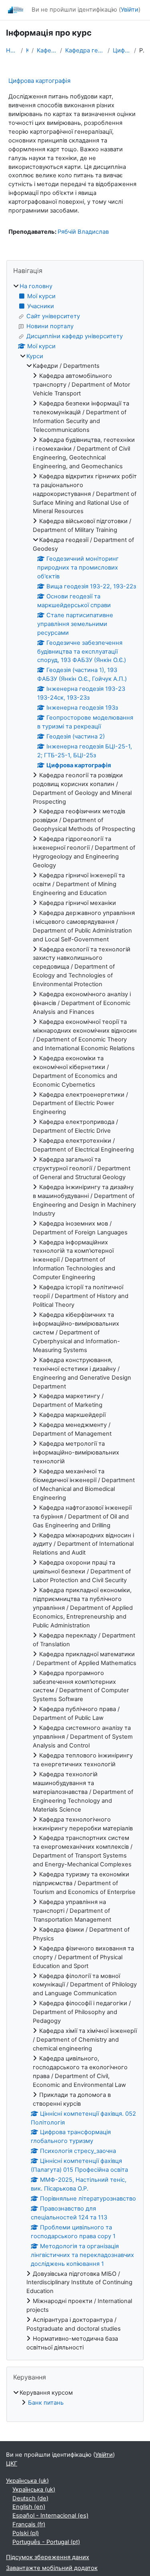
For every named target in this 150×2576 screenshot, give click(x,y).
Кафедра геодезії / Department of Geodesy (85, 50)
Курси (27, 50)
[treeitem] (75, 1317)
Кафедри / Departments (47, 50)
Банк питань (46, 2403)
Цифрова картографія (122, 50)
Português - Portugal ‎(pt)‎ (46, 2542)
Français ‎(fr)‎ (29, 2524)
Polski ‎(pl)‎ (26, 2533)
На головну (12, 50)
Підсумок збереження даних (48, 2557)
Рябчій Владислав (83, 232)
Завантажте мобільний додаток (52, 2568)
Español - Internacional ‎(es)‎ (50, 2516)
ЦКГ (12, 2464)
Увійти (130, 10)
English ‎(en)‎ (29, 2507)
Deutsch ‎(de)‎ (30, 2498)
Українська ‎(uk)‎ (27, 2481)
